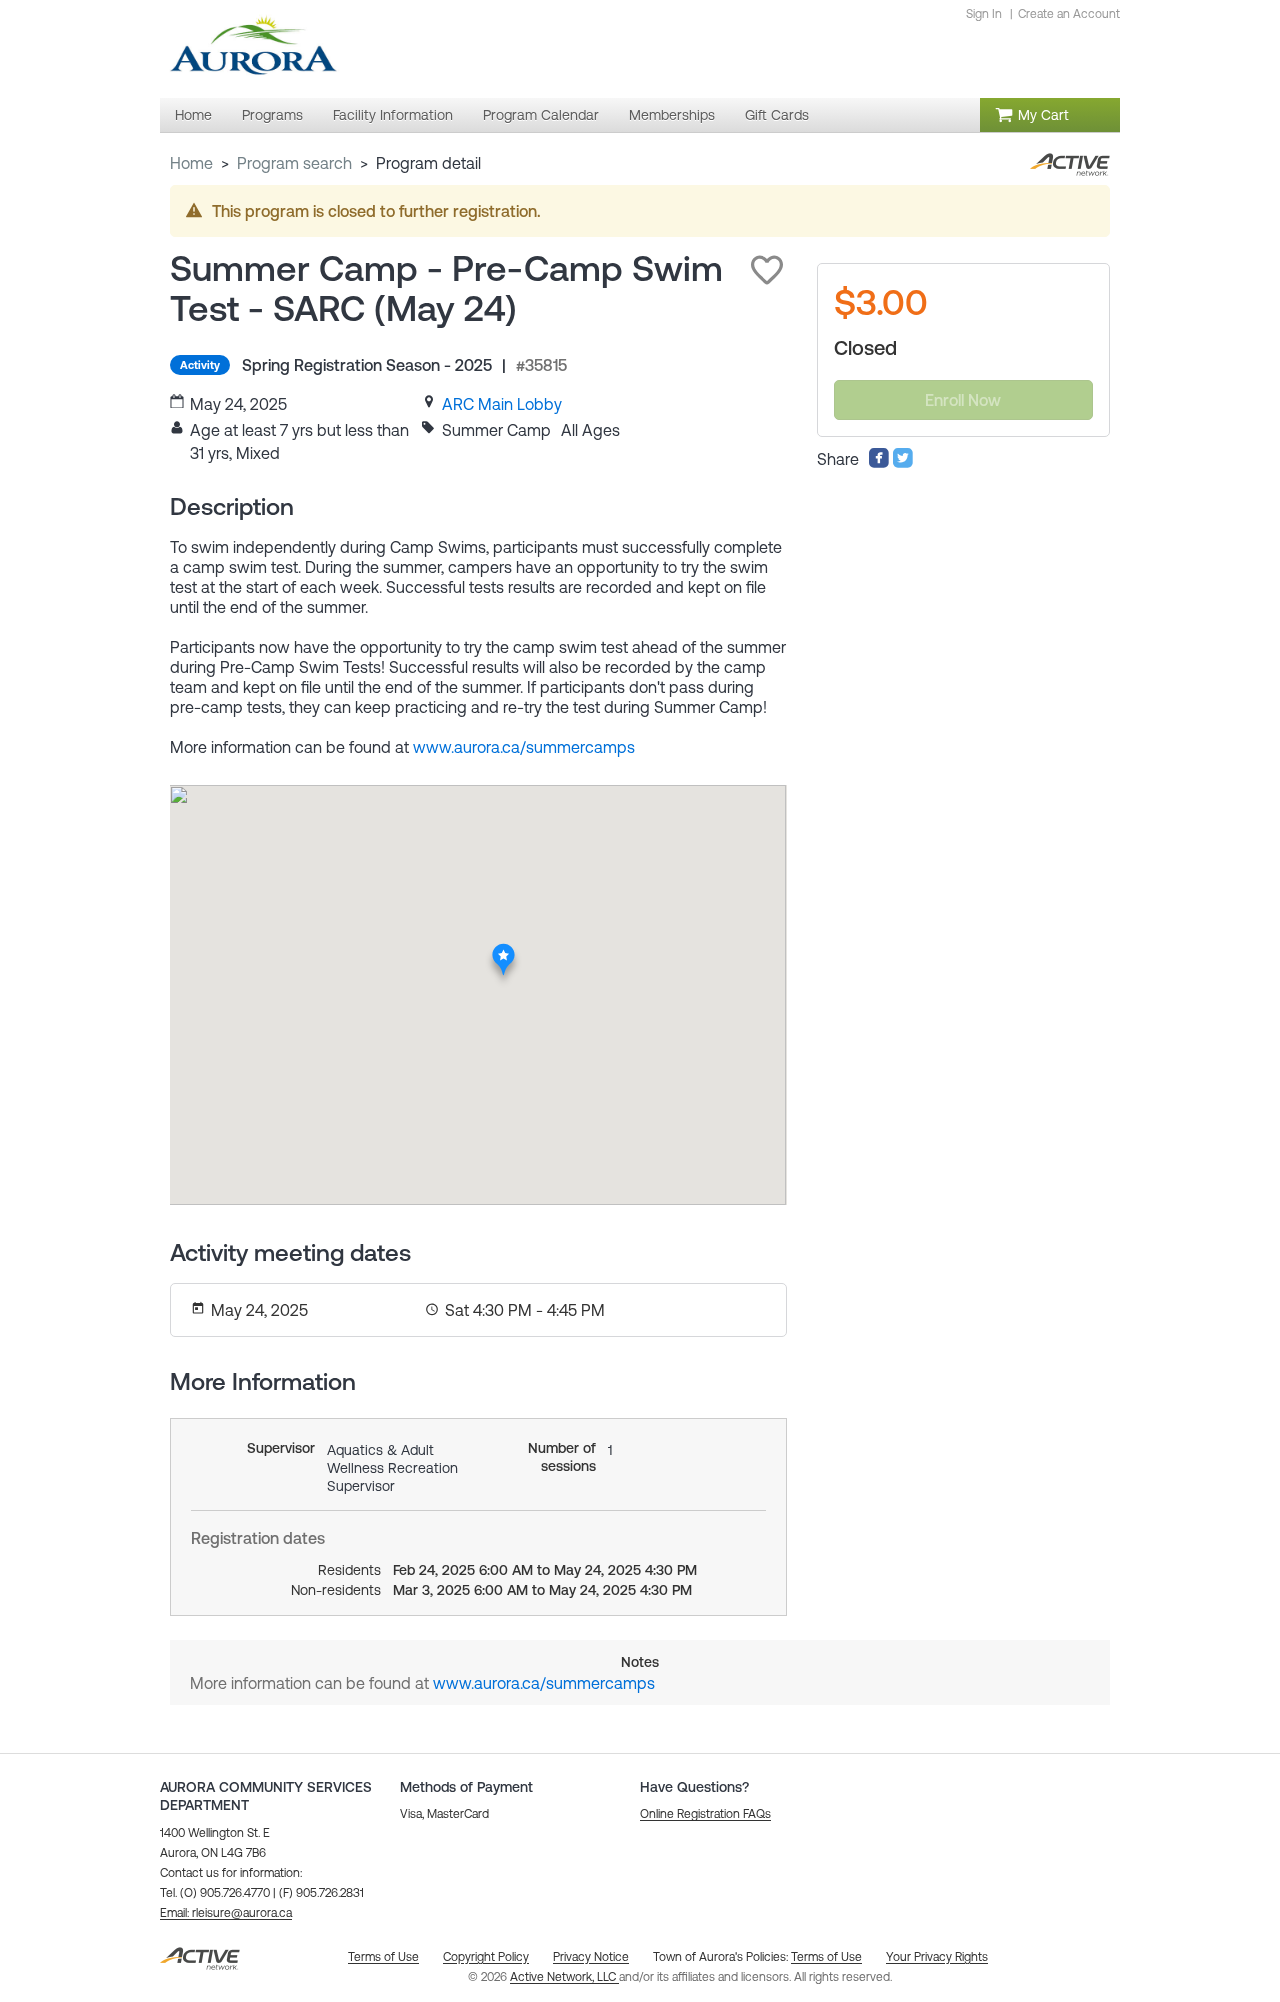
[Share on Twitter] (903, 463)
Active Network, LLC (564, 1977)
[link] (502, 404)
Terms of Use (826, 1957)
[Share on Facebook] (879, 463)
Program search (294, 163)
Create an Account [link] (1069, 14)
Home (191, 163)
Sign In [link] (984, 14)
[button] (767, 270)
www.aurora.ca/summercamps (524, 747)
